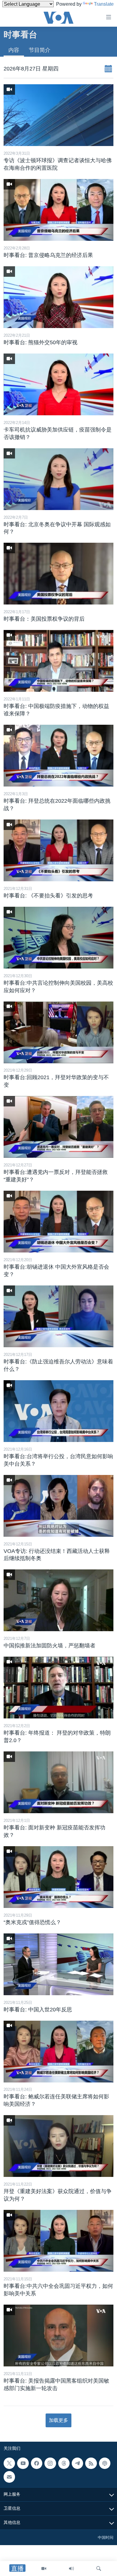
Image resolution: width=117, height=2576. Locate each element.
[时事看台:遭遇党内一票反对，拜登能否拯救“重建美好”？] (58, 1127)
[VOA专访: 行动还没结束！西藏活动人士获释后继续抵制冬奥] (58, 1506)
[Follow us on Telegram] (77, 2463)
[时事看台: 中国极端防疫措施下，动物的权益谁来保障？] (58, 661)
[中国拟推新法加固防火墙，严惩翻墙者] (58, 1600)
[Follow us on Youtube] (23, 2463)
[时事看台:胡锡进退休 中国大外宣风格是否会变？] (58, 1222)
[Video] (44, 2569)
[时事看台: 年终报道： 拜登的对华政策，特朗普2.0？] (58, 1688)
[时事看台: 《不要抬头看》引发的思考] (58, 850)
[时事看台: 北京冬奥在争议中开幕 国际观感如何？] (58, 479)
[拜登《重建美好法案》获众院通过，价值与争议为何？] (58, 2146)
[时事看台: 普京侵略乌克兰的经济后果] (58, 210)
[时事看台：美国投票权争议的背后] (58, 574)
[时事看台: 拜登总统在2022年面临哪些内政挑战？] (58, 756)
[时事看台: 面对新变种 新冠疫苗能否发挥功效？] (58, 1782)
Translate (104, 4)
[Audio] (71, 2569)
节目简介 (40, 50)
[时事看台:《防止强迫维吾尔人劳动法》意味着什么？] (58, 1316)
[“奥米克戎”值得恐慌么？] (58, 1877)
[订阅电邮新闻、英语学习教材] (9, 2477)
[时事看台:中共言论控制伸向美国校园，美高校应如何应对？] (58, 938)
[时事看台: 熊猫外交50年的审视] (58, 297)
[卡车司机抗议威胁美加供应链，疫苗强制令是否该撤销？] (58, 384)
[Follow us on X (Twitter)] (9, 2463)
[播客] (105, 2463)
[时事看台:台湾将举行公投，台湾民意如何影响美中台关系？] (58, 1411)
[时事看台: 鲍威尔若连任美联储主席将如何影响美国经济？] (58, 2052)
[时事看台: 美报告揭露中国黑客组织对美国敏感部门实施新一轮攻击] (58, 2336)
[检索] (99, 2569)
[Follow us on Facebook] (37, 2463)
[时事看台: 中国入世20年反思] (58, 1964)
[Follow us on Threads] (64, 2463)
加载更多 (58, 2420)
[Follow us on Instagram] (50, 2463)
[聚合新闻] (91, 2463)
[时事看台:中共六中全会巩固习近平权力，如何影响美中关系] (58, 2241)
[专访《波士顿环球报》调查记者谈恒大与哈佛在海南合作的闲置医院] (58, 115)
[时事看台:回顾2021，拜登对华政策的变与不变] (58, 1032)
